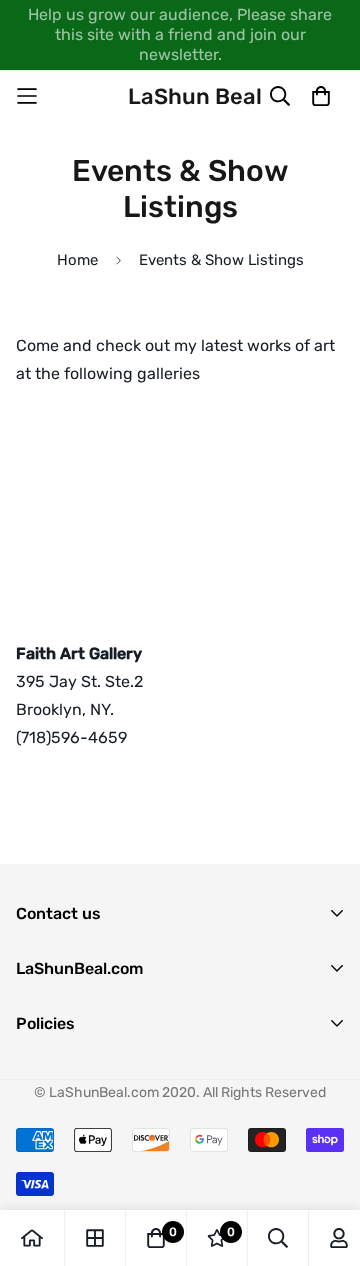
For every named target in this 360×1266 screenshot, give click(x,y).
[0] (156, 1238)
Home (77, 260)
